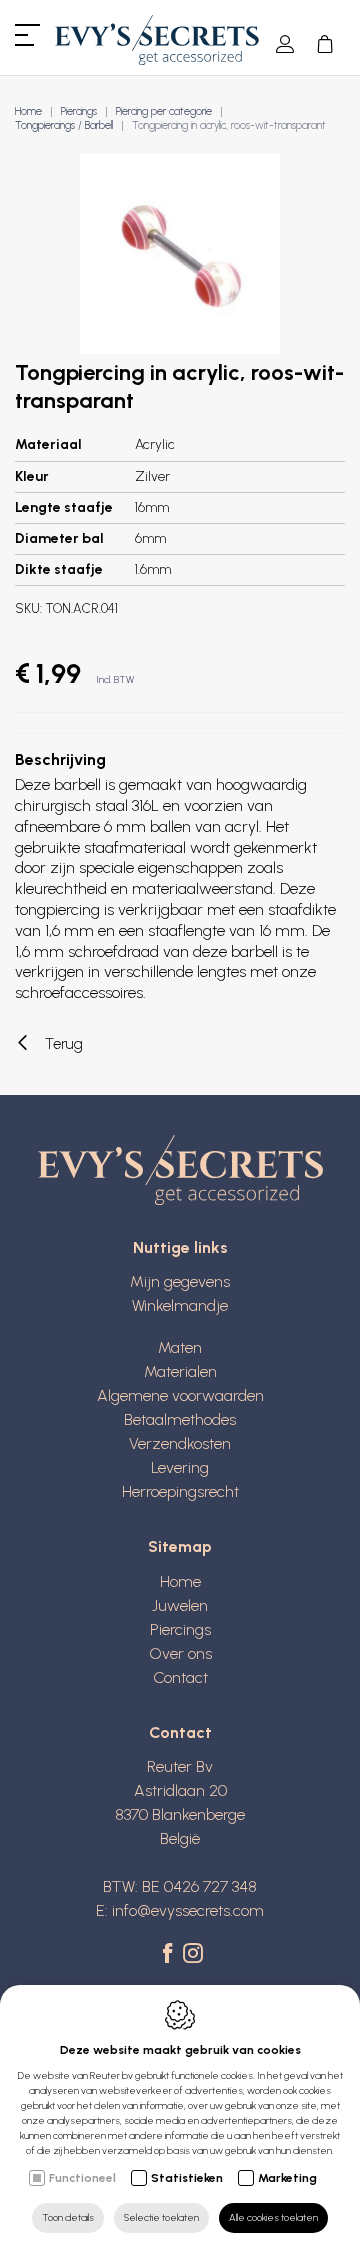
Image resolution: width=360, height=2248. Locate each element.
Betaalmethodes (180, 1419)
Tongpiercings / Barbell (64, 125)
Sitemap (180, 1546)
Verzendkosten (180, 1443)
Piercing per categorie (164, 111)
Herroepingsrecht (180, 1491)
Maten (180, 1347)
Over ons (180, 1653)
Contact (180, 1677)
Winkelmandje (180, 1305)
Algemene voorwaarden (180, 1395)
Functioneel (82, 2178)
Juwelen (180, 1605)
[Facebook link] (170, 1955)
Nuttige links (180, 1247)
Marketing (287, 2178)
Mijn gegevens (180, 1281)
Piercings (79, 111)
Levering (180, 1467)
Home (28, 111)
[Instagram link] (193, 1955)
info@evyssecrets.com (188, 1910)
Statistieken (187, 2178)
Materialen (180, 1371)
